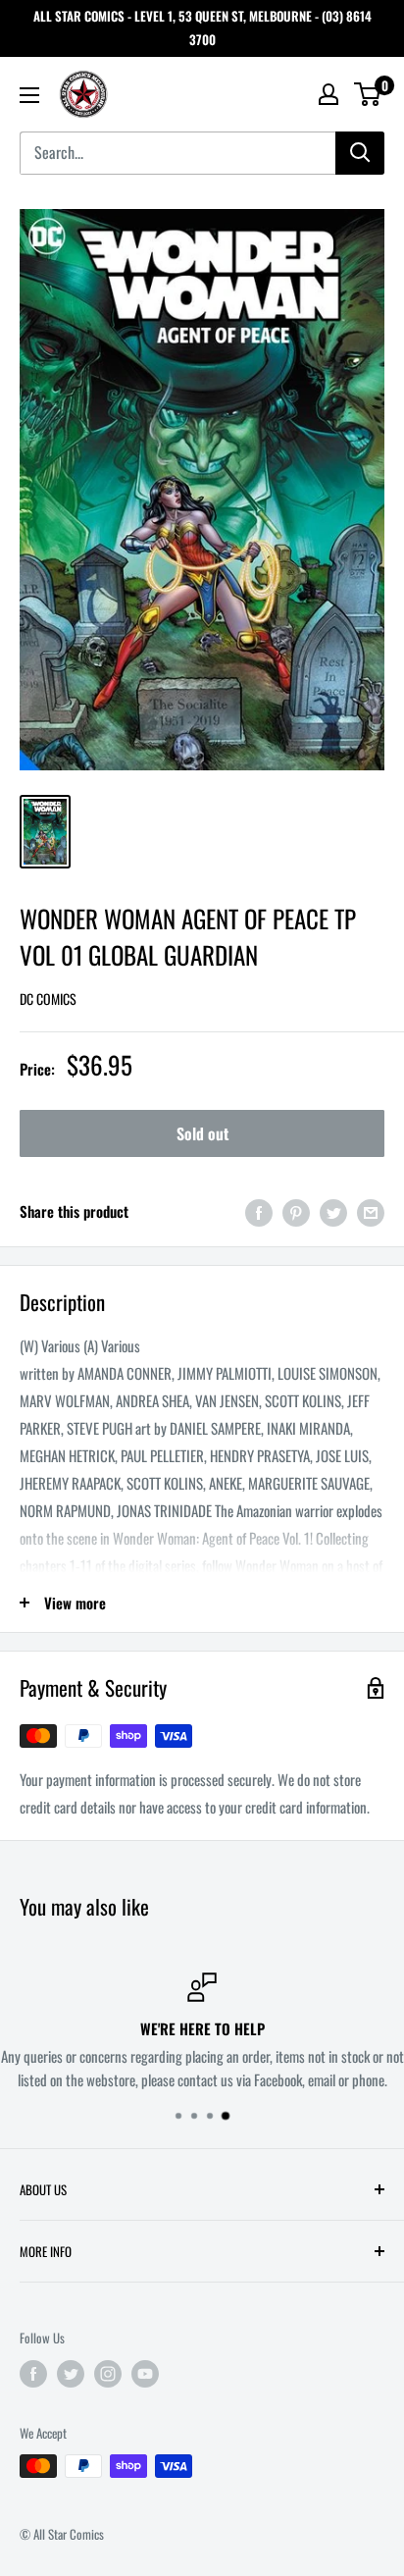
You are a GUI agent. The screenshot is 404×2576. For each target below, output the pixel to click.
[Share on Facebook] (259, 1211)
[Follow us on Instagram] (108, 2373)
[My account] (328, 94)
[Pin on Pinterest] (296, 1211)
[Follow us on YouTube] (145, 2373)
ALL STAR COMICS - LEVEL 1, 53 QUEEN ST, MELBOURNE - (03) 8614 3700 (202, 27)
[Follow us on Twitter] (71, 2373)
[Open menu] (29, 95)
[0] (368, 94)
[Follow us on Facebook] (33, 2373)
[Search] (360, 153)
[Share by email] (371, 1211)
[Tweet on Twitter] (333, 1211)
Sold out (202, 1133)
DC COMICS (48, 999)
